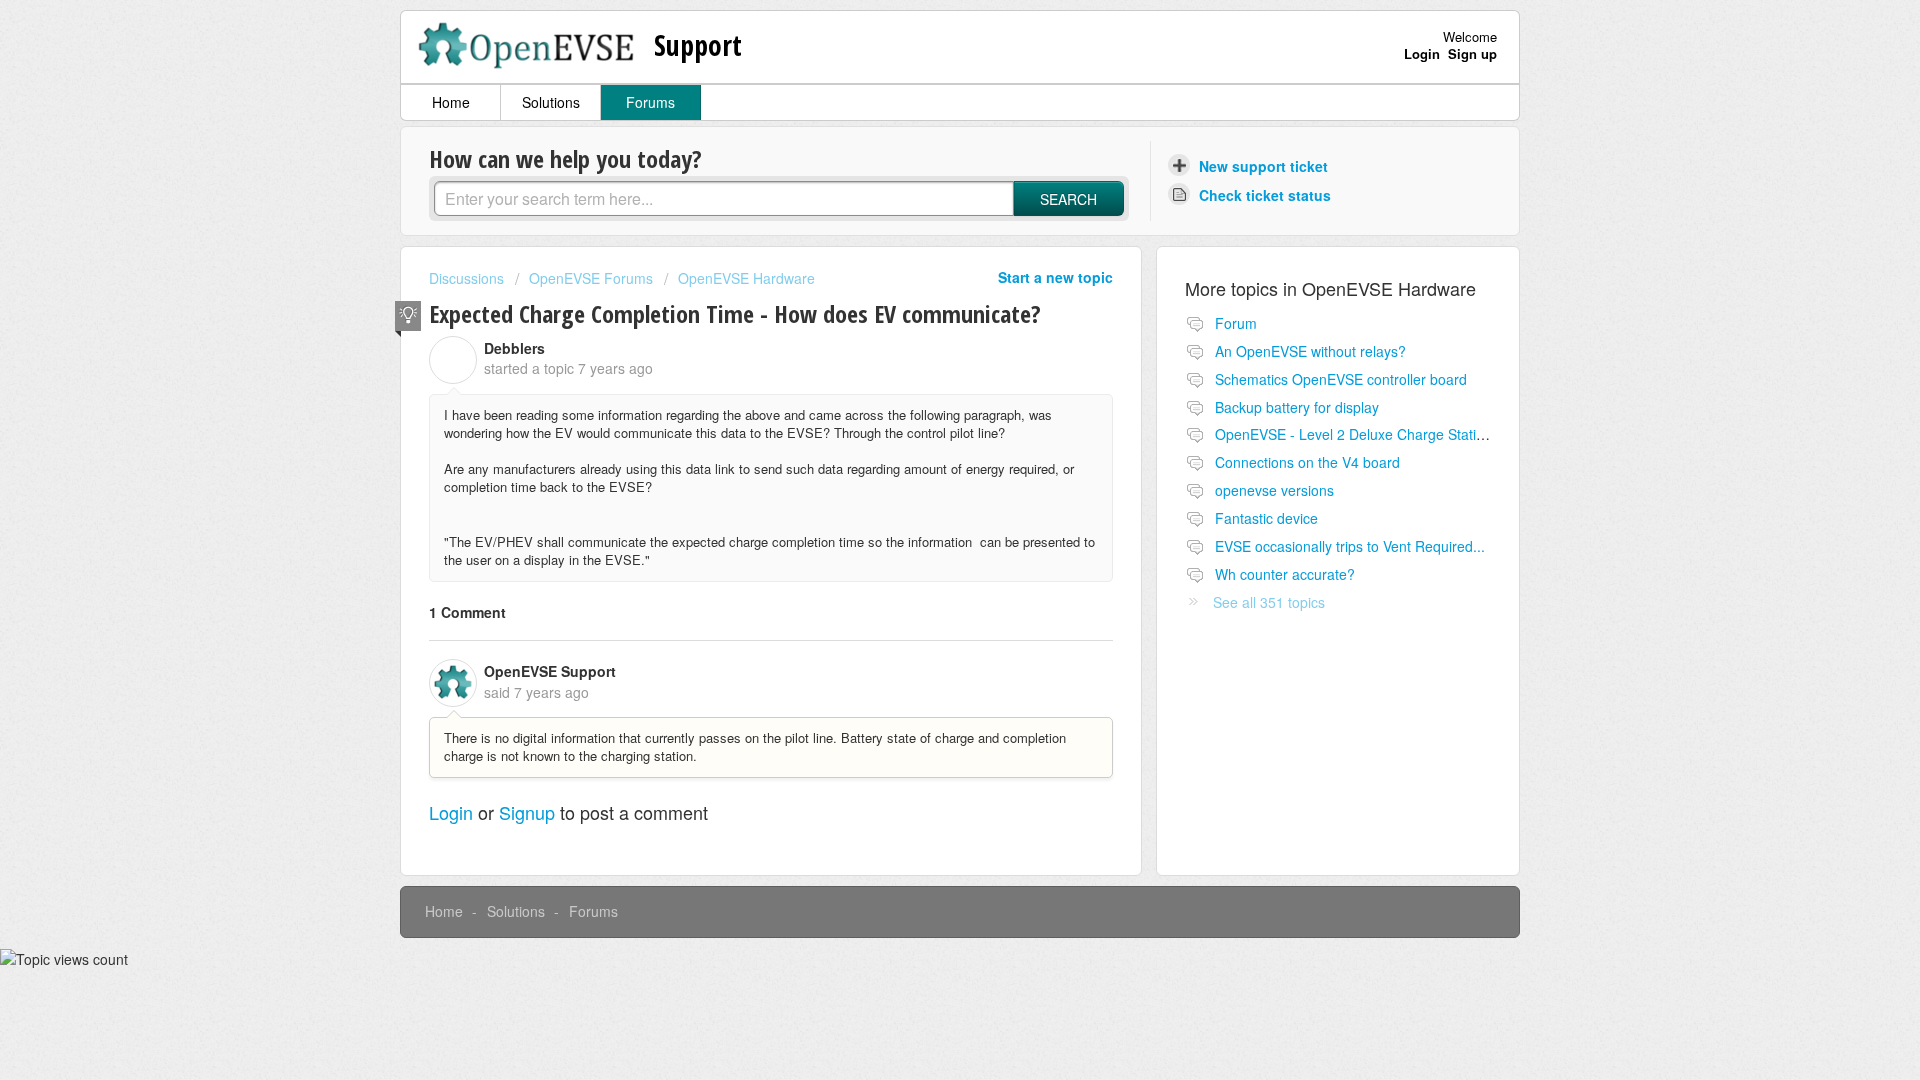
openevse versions (1274, 490)
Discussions (466, 278)
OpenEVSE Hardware (746, 278)
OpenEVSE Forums (591, 278)
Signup (527, 812)
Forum (1236, 323)
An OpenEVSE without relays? (1310, 351)
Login (451, 812)
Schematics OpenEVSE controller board (1341, 379)
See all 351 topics (1269, 602)
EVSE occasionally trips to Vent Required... (1350, 546)
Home (451, 102)
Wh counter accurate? (1285, 574)
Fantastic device (1266, 518)
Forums (650, 102)
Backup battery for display (1297, 407)
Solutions (551, 102)
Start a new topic (1055, 277)
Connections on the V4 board (1307, 462)
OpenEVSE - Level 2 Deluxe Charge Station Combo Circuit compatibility (1441, 434)
